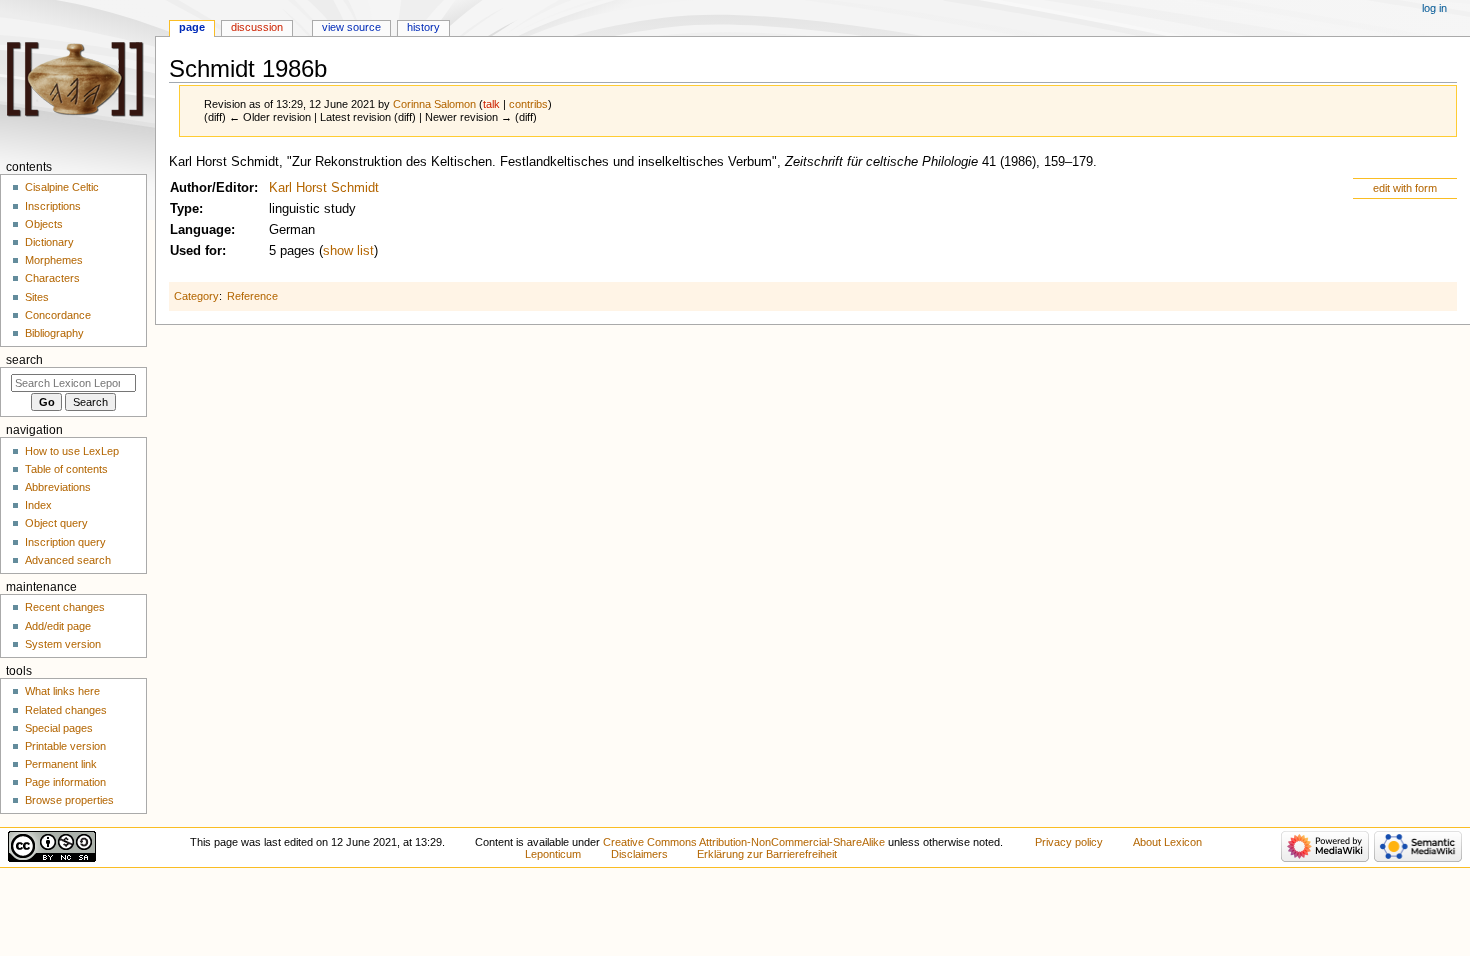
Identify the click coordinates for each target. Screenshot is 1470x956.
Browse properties (69, 800)
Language (200, 230)
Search (24, 360)
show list (348, 251)
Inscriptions (53, 206)
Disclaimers (639, 854)
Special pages (59, 728)
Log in (1434, 8)
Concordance (58, 315)
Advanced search (68, 560)
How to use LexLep (72, 451)
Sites (37, 297)
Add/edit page (58, 626)
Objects (44, 224)
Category (196, 296)
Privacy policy (1069, 842)
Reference (252, 296)
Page (192, 27)
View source (351, 27)
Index (38, 505)
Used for (196, 251)
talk (491, 104)
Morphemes (54, 260)
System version (63, 644)
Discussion (257, 27)
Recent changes (65, 607)
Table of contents (66, 469)
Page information (65, 782)
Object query (56, 523)
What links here (62, 691)
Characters (52, 278)
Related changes (66, 710)
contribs (528, 104)
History (423, 27)
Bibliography (54, 333)
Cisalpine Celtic (62, 187)
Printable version (65, 746)
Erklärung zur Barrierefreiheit (767, 854)
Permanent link (61, 764)
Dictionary (49, 242)
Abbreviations (58, 487)
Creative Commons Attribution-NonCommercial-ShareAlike (744, 842)
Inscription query (65, 542)
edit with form (1405, 188)
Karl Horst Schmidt (324, 188)
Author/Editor (212, 188)
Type (184, 209)
